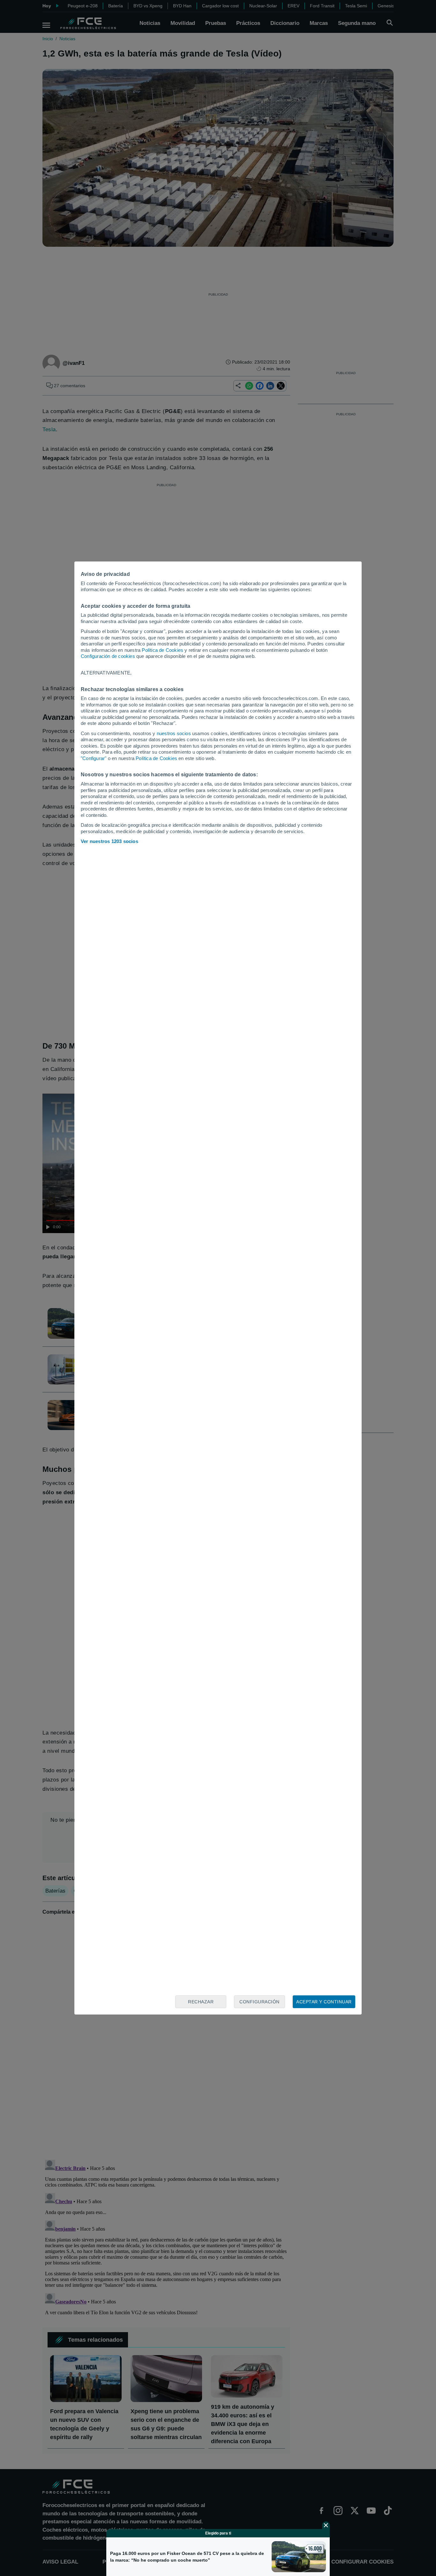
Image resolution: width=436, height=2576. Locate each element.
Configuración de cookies (108, 656)
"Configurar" (94, 758)
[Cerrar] (326, 2525)
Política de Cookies (162, 650)
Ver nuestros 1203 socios (109, 841)
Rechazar (201, 2002)
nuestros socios (174, 733)
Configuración (259, 2002)
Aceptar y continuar (324, 2002)
